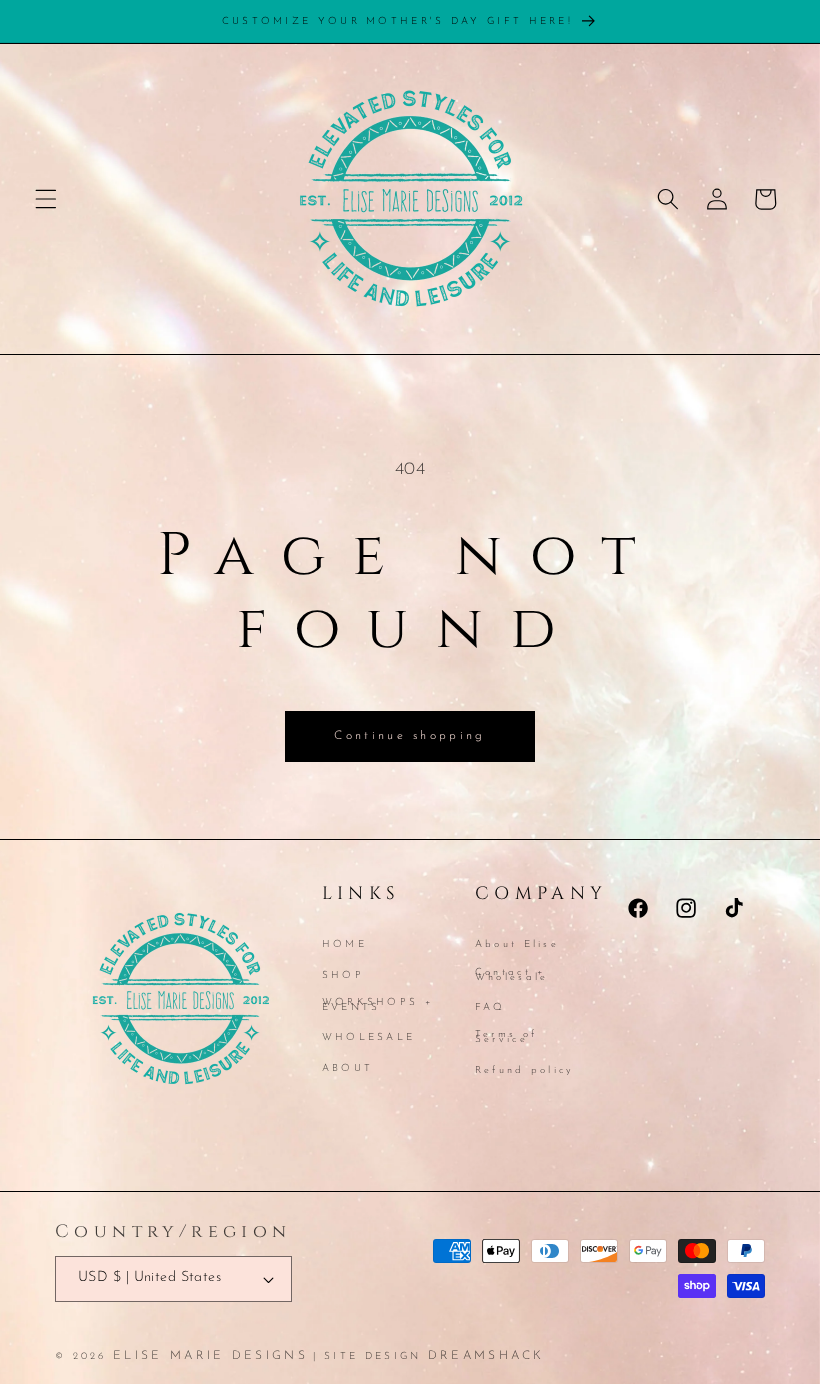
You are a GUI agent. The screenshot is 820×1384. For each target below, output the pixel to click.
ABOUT (348, 1068)
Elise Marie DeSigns (210, 1356)
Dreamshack (486, 1356)
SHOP (343, 975)
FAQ (490, 1007)
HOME (344, 946)
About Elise (517, 946)
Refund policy (525, 1070)
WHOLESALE (369, 1037)
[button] (46, 199)
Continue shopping (409, 736)
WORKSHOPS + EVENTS (377, 1005)
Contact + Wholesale (512, 975)
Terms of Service (506, 1037)
